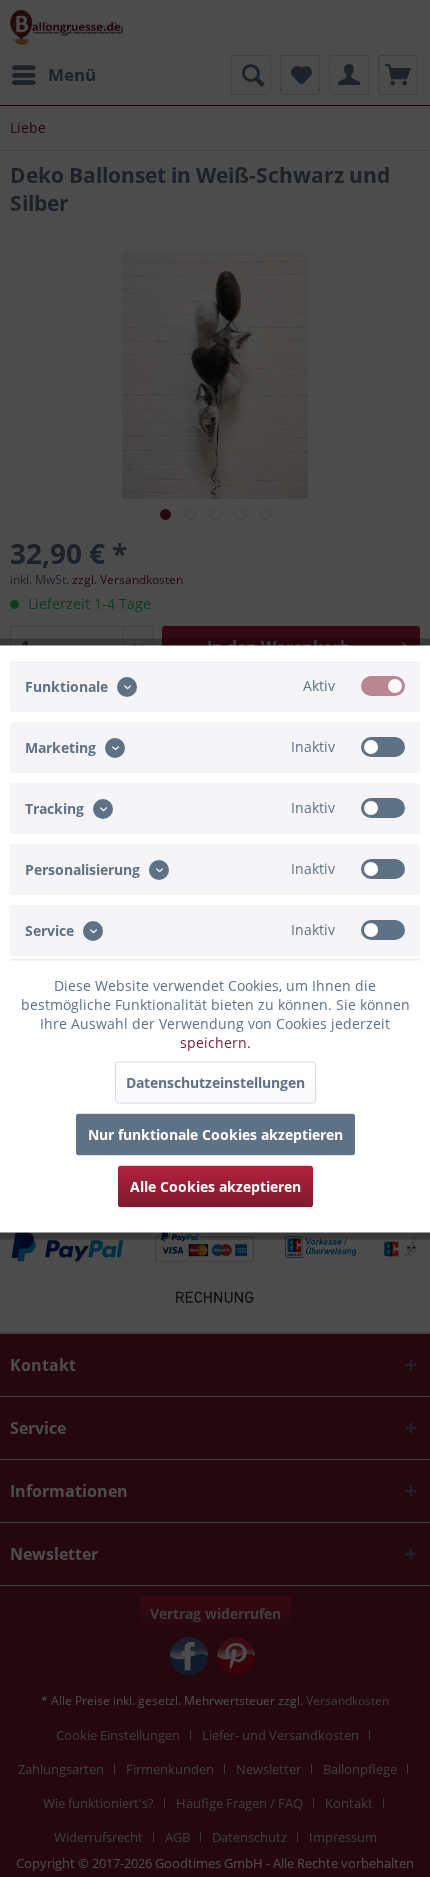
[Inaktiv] (383, 746)
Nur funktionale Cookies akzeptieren (215, 1133)
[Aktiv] (383, 685)
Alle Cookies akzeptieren (215, 1185)
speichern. (215, 1041)
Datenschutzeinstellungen (215, 1081)
